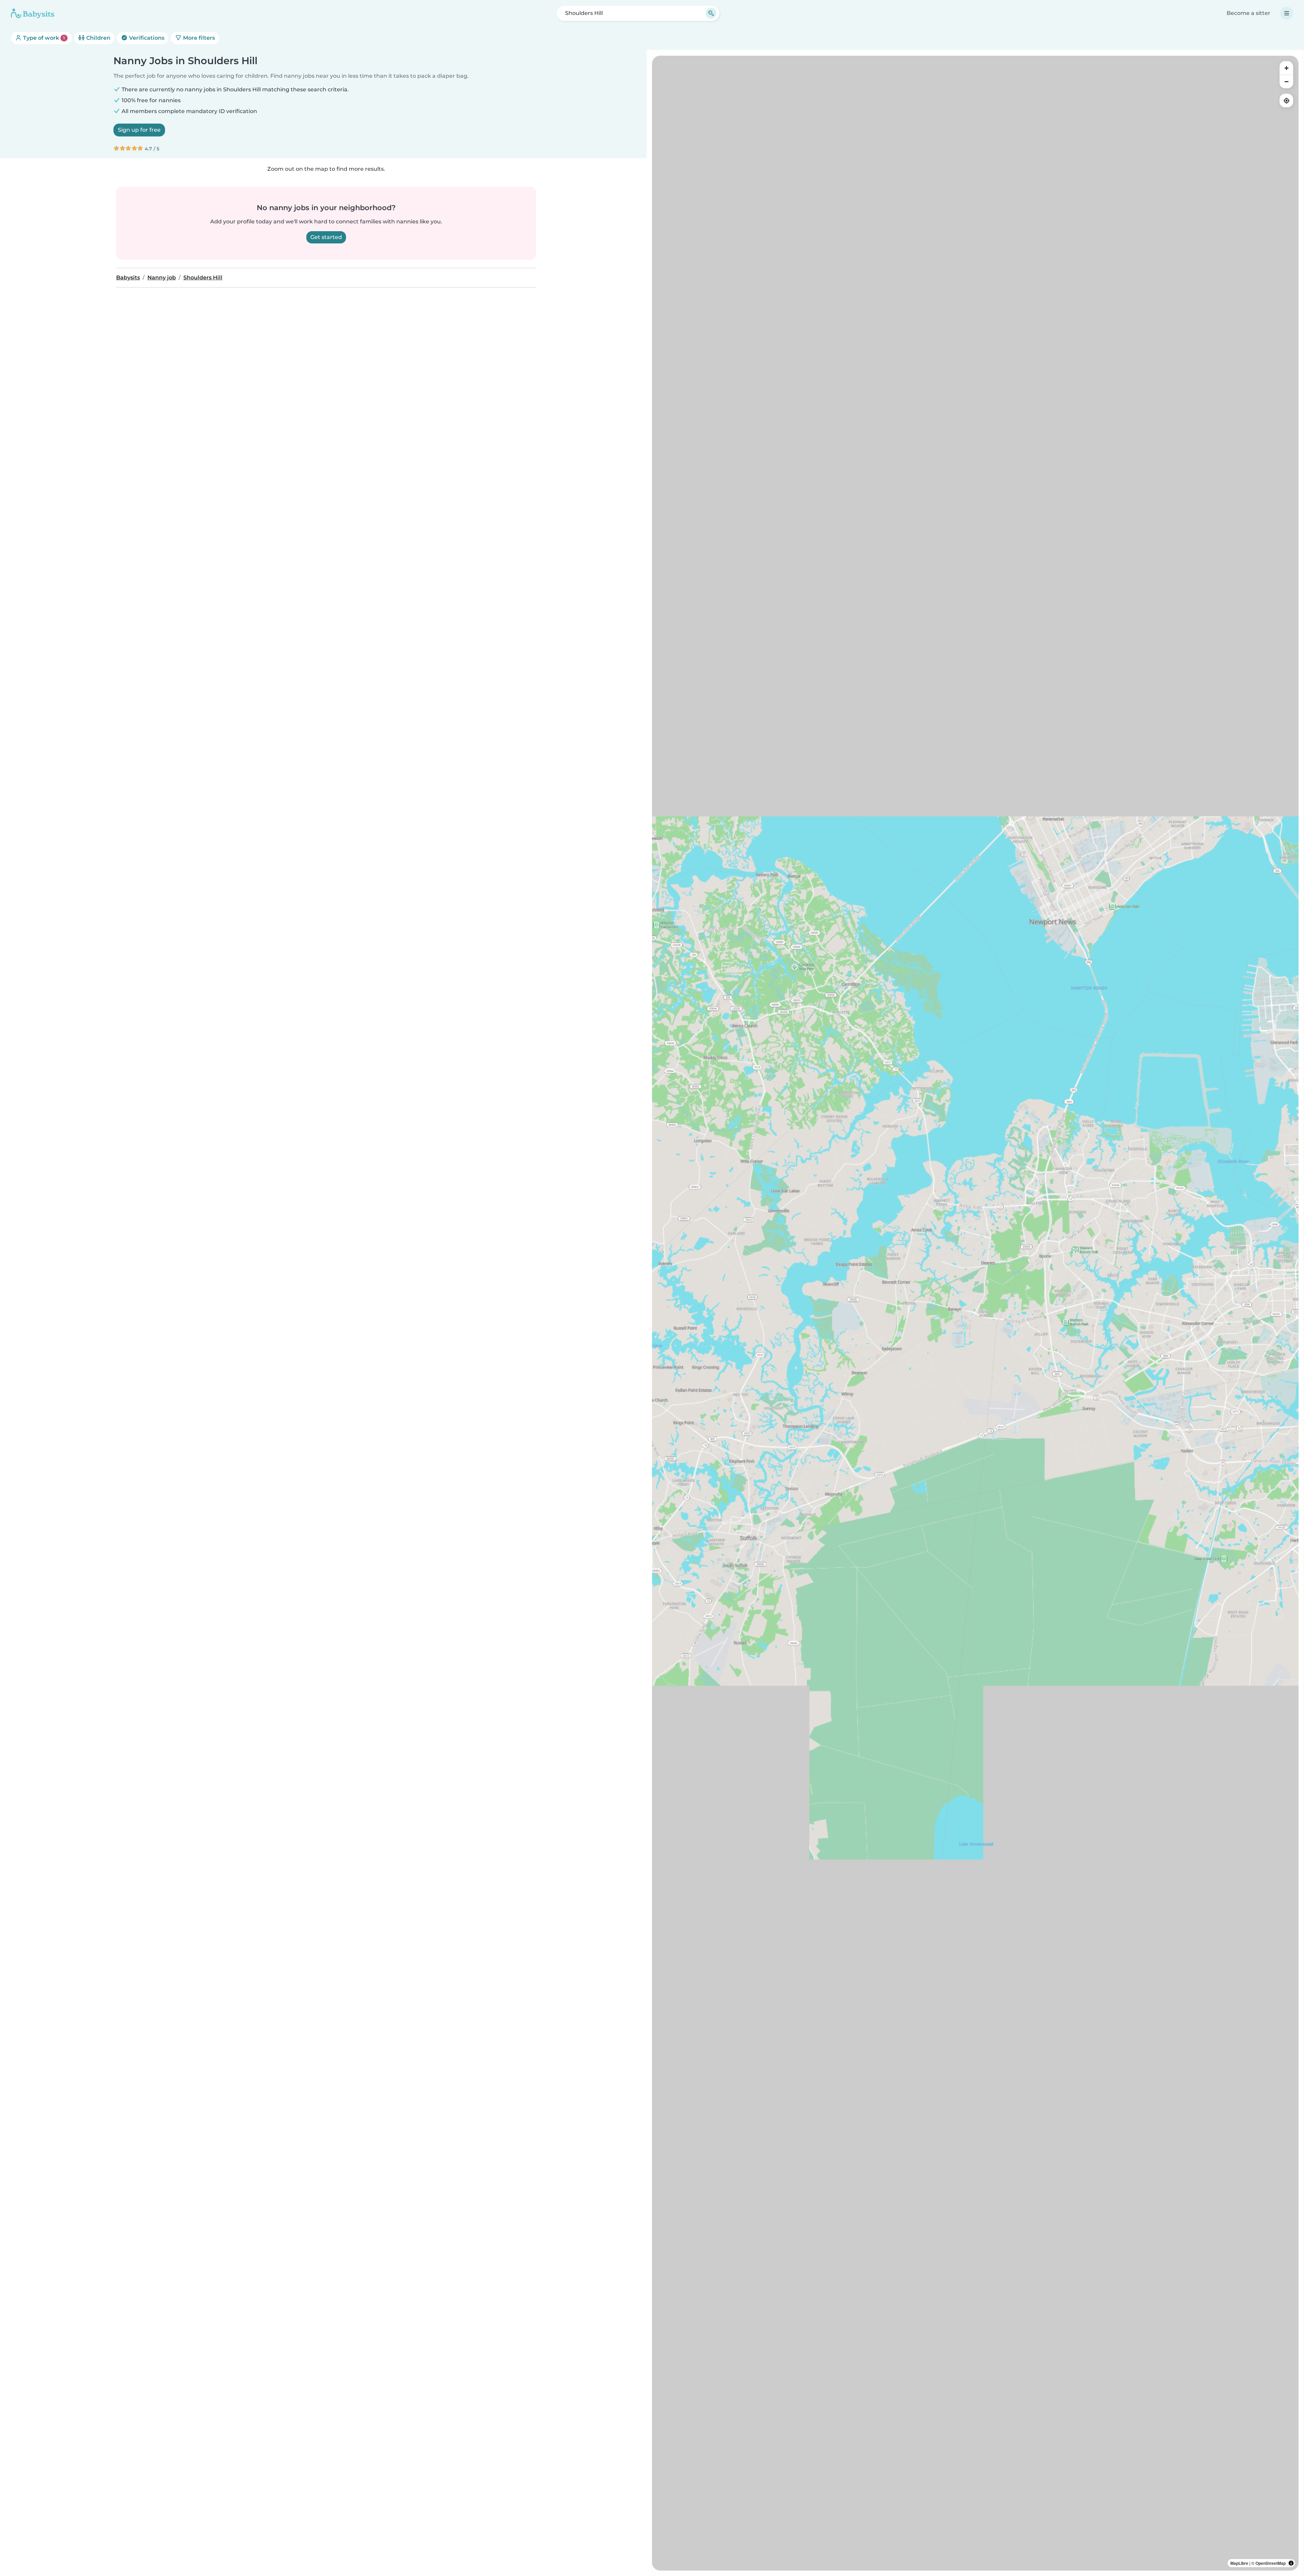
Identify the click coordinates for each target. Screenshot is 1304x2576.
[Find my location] (1286, 100)
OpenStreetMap (1271, 2563)
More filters (198, 38)
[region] (975, 1313)
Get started (326, 237)
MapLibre (1239, 2563)
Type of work (43, 38)
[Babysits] (33, 13)
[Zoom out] (1286, 81)
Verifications (146, 38)
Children (98, 38)
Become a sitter (1248, 13)
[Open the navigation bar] (1287, 13)
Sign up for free (139, 130)
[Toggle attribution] (1291, 2563)
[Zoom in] (1286, 68)
